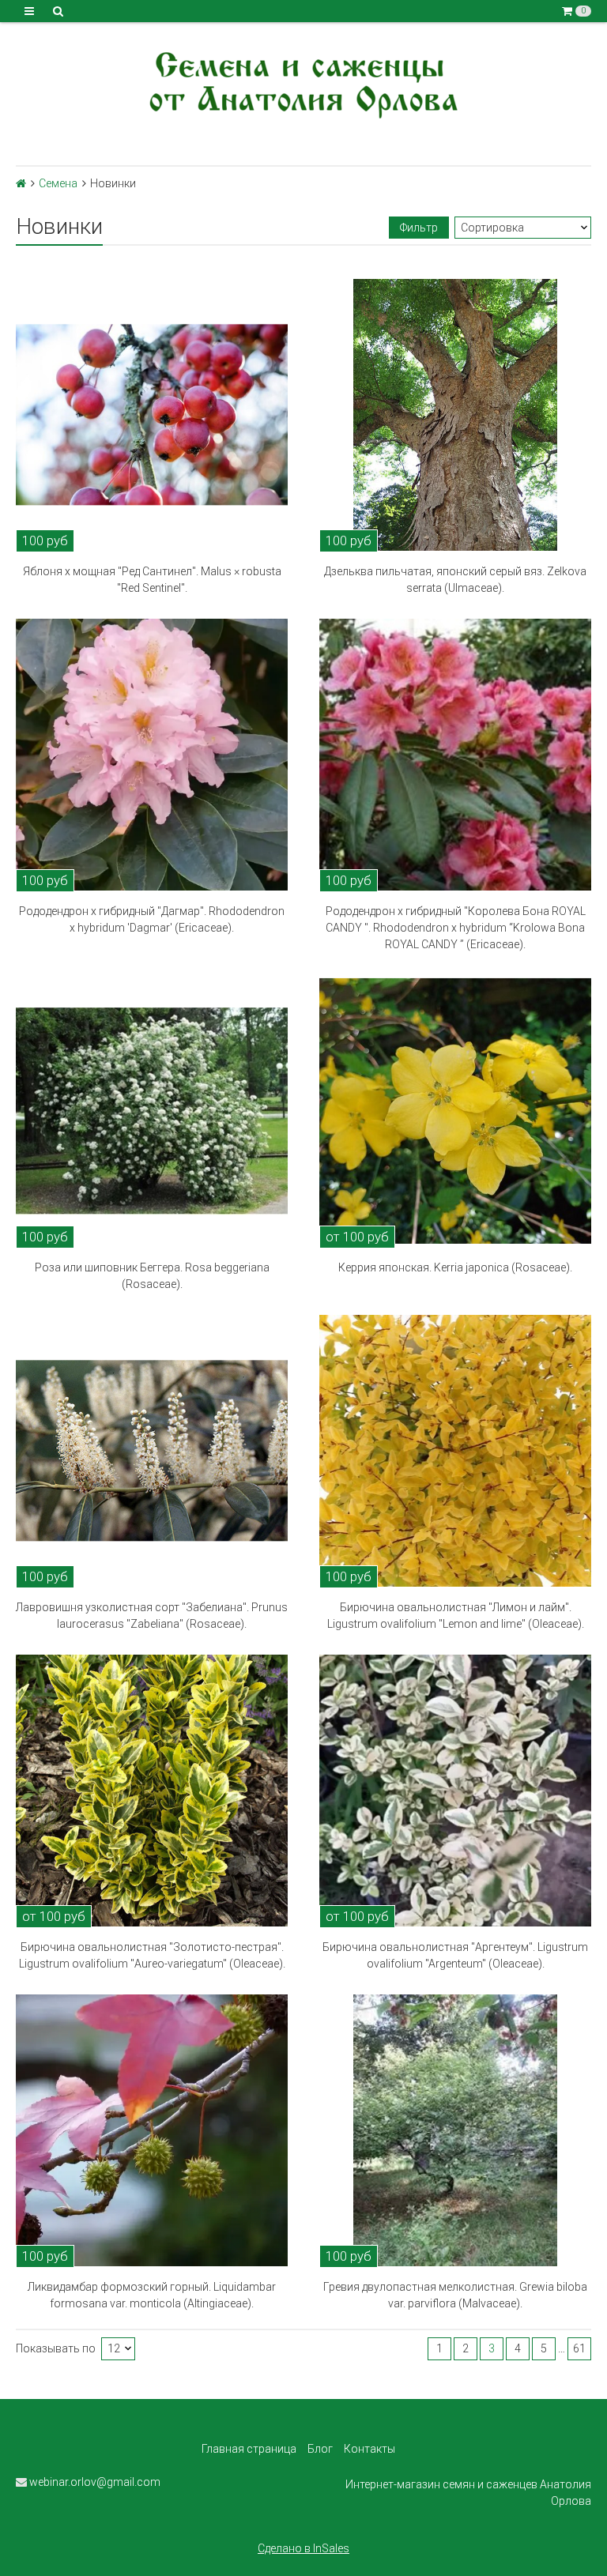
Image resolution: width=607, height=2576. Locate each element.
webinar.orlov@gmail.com (94, 2482)
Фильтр (419, 228)
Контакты (369, 2449)
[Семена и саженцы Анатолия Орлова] (303, 83)
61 (579, 2348)
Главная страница (249, 2449)
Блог (320, 2449)
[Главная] (21, 183)
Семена (58, 183)
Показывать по (56, 2349)
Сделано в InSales (303, 2548)
